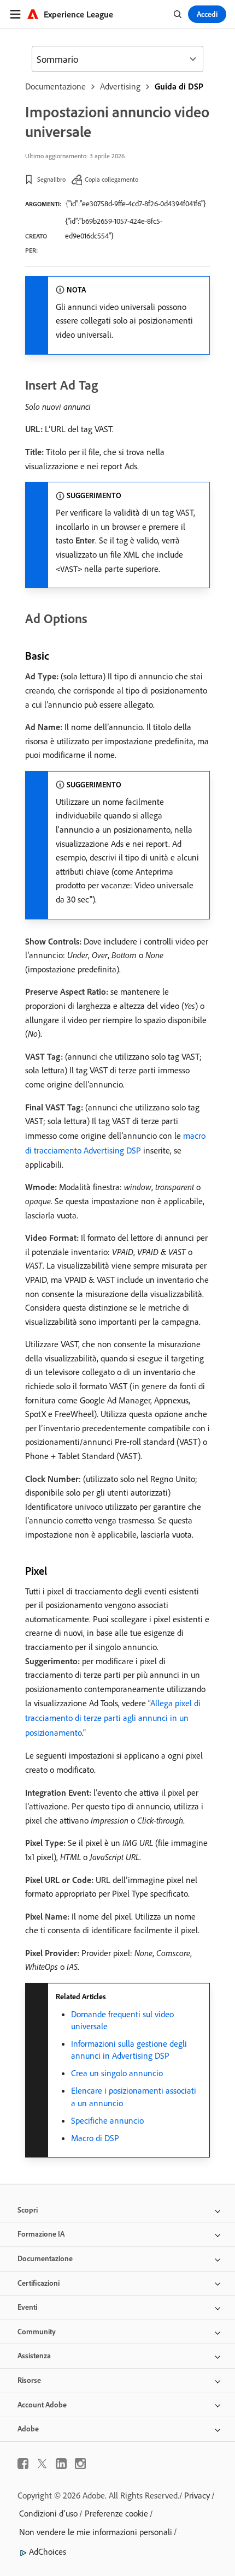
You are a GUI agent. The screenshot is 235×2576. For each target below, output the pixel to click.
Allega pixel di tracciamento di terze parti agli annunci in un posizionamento (113, 1718)
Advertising (120, 86)
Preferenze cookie (116, 2513)
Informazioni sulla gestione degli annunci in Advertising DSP (129, 2049)
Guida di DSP (179, 86)
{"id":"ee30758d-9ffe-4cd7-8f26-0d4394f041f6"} (136, 204)
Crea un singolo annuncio (117, 2073)
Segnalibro (51, 179)
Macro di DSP (95, 2138)
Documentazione (55, 86)
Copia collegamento (111, 179)
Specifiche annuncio (107, 2120)
